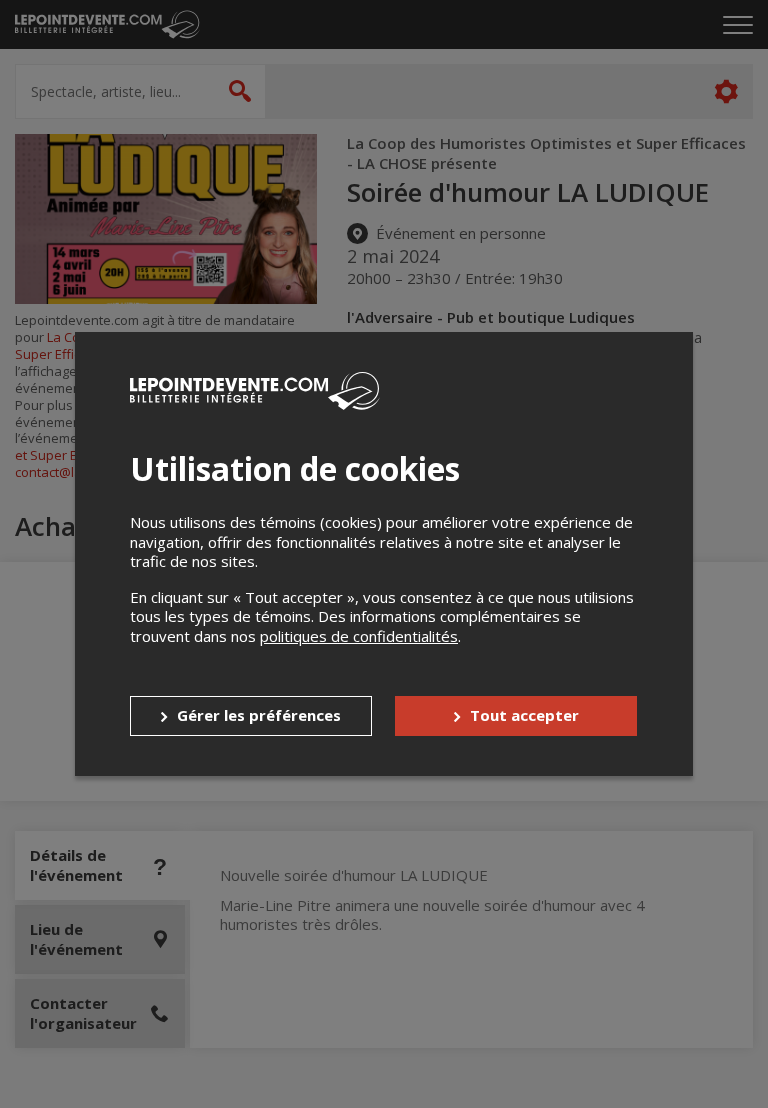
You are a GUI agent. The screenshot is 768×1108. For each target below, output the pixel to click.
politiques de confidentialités (359, 636)
